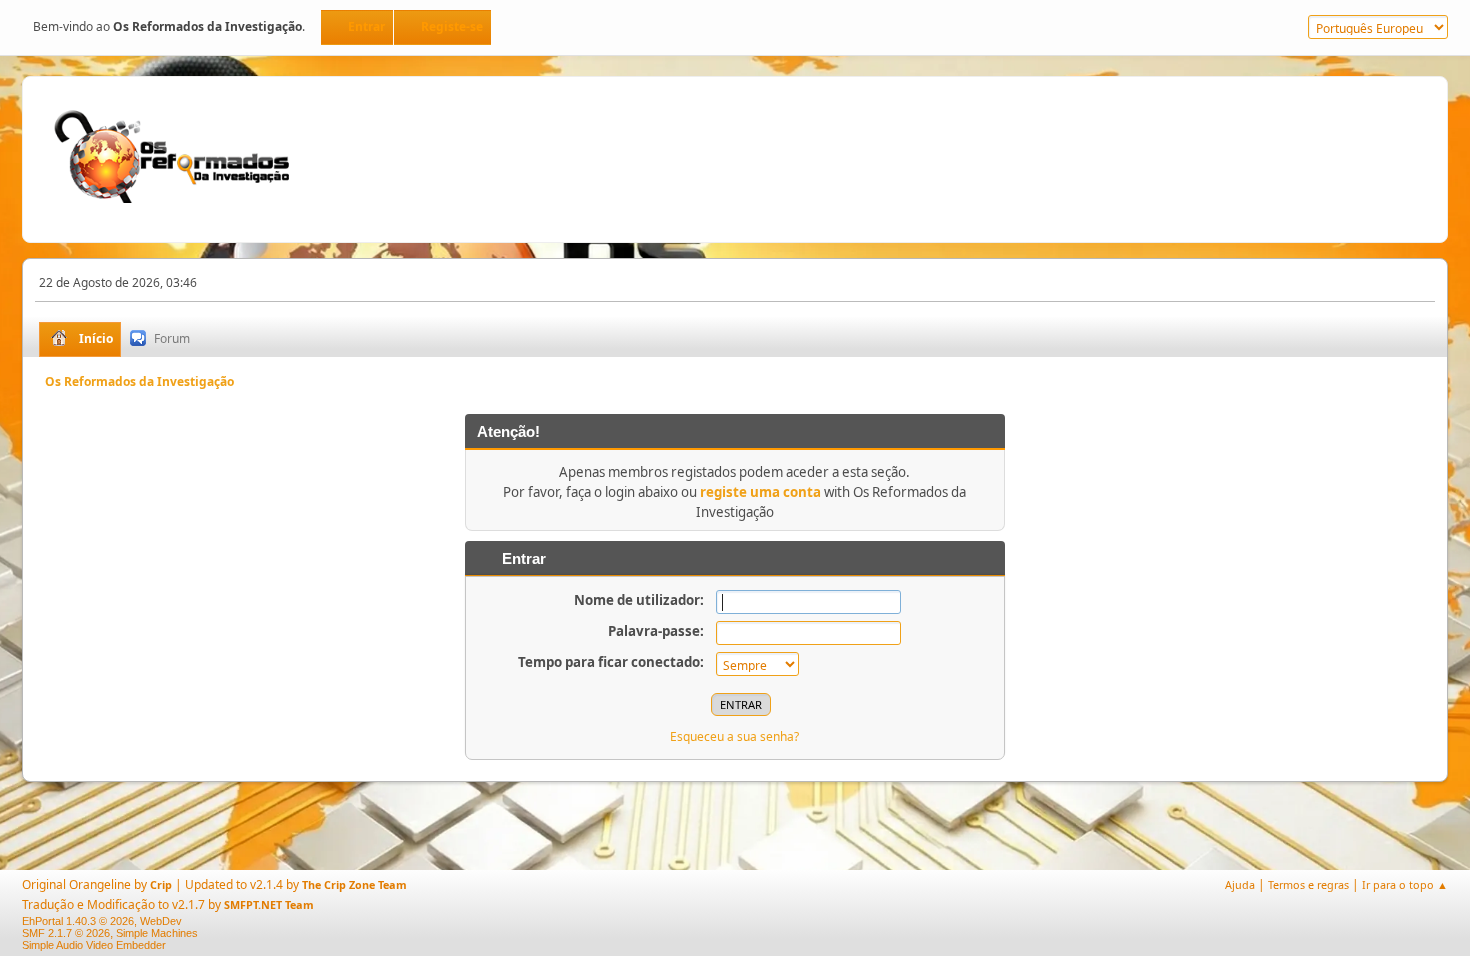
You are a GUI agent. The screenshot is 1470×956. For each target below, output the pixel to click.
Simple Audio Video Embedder (94, 945)
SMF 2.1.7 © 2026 (66, 933)
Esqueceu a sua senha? (734, 736)
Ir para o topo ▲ (1405, 884)
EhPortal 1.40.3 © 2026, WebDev (102, 921)
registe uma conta (760, 492)
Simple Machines (157, 933)
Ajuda (1240, 884)
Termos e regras (1308, 884)
